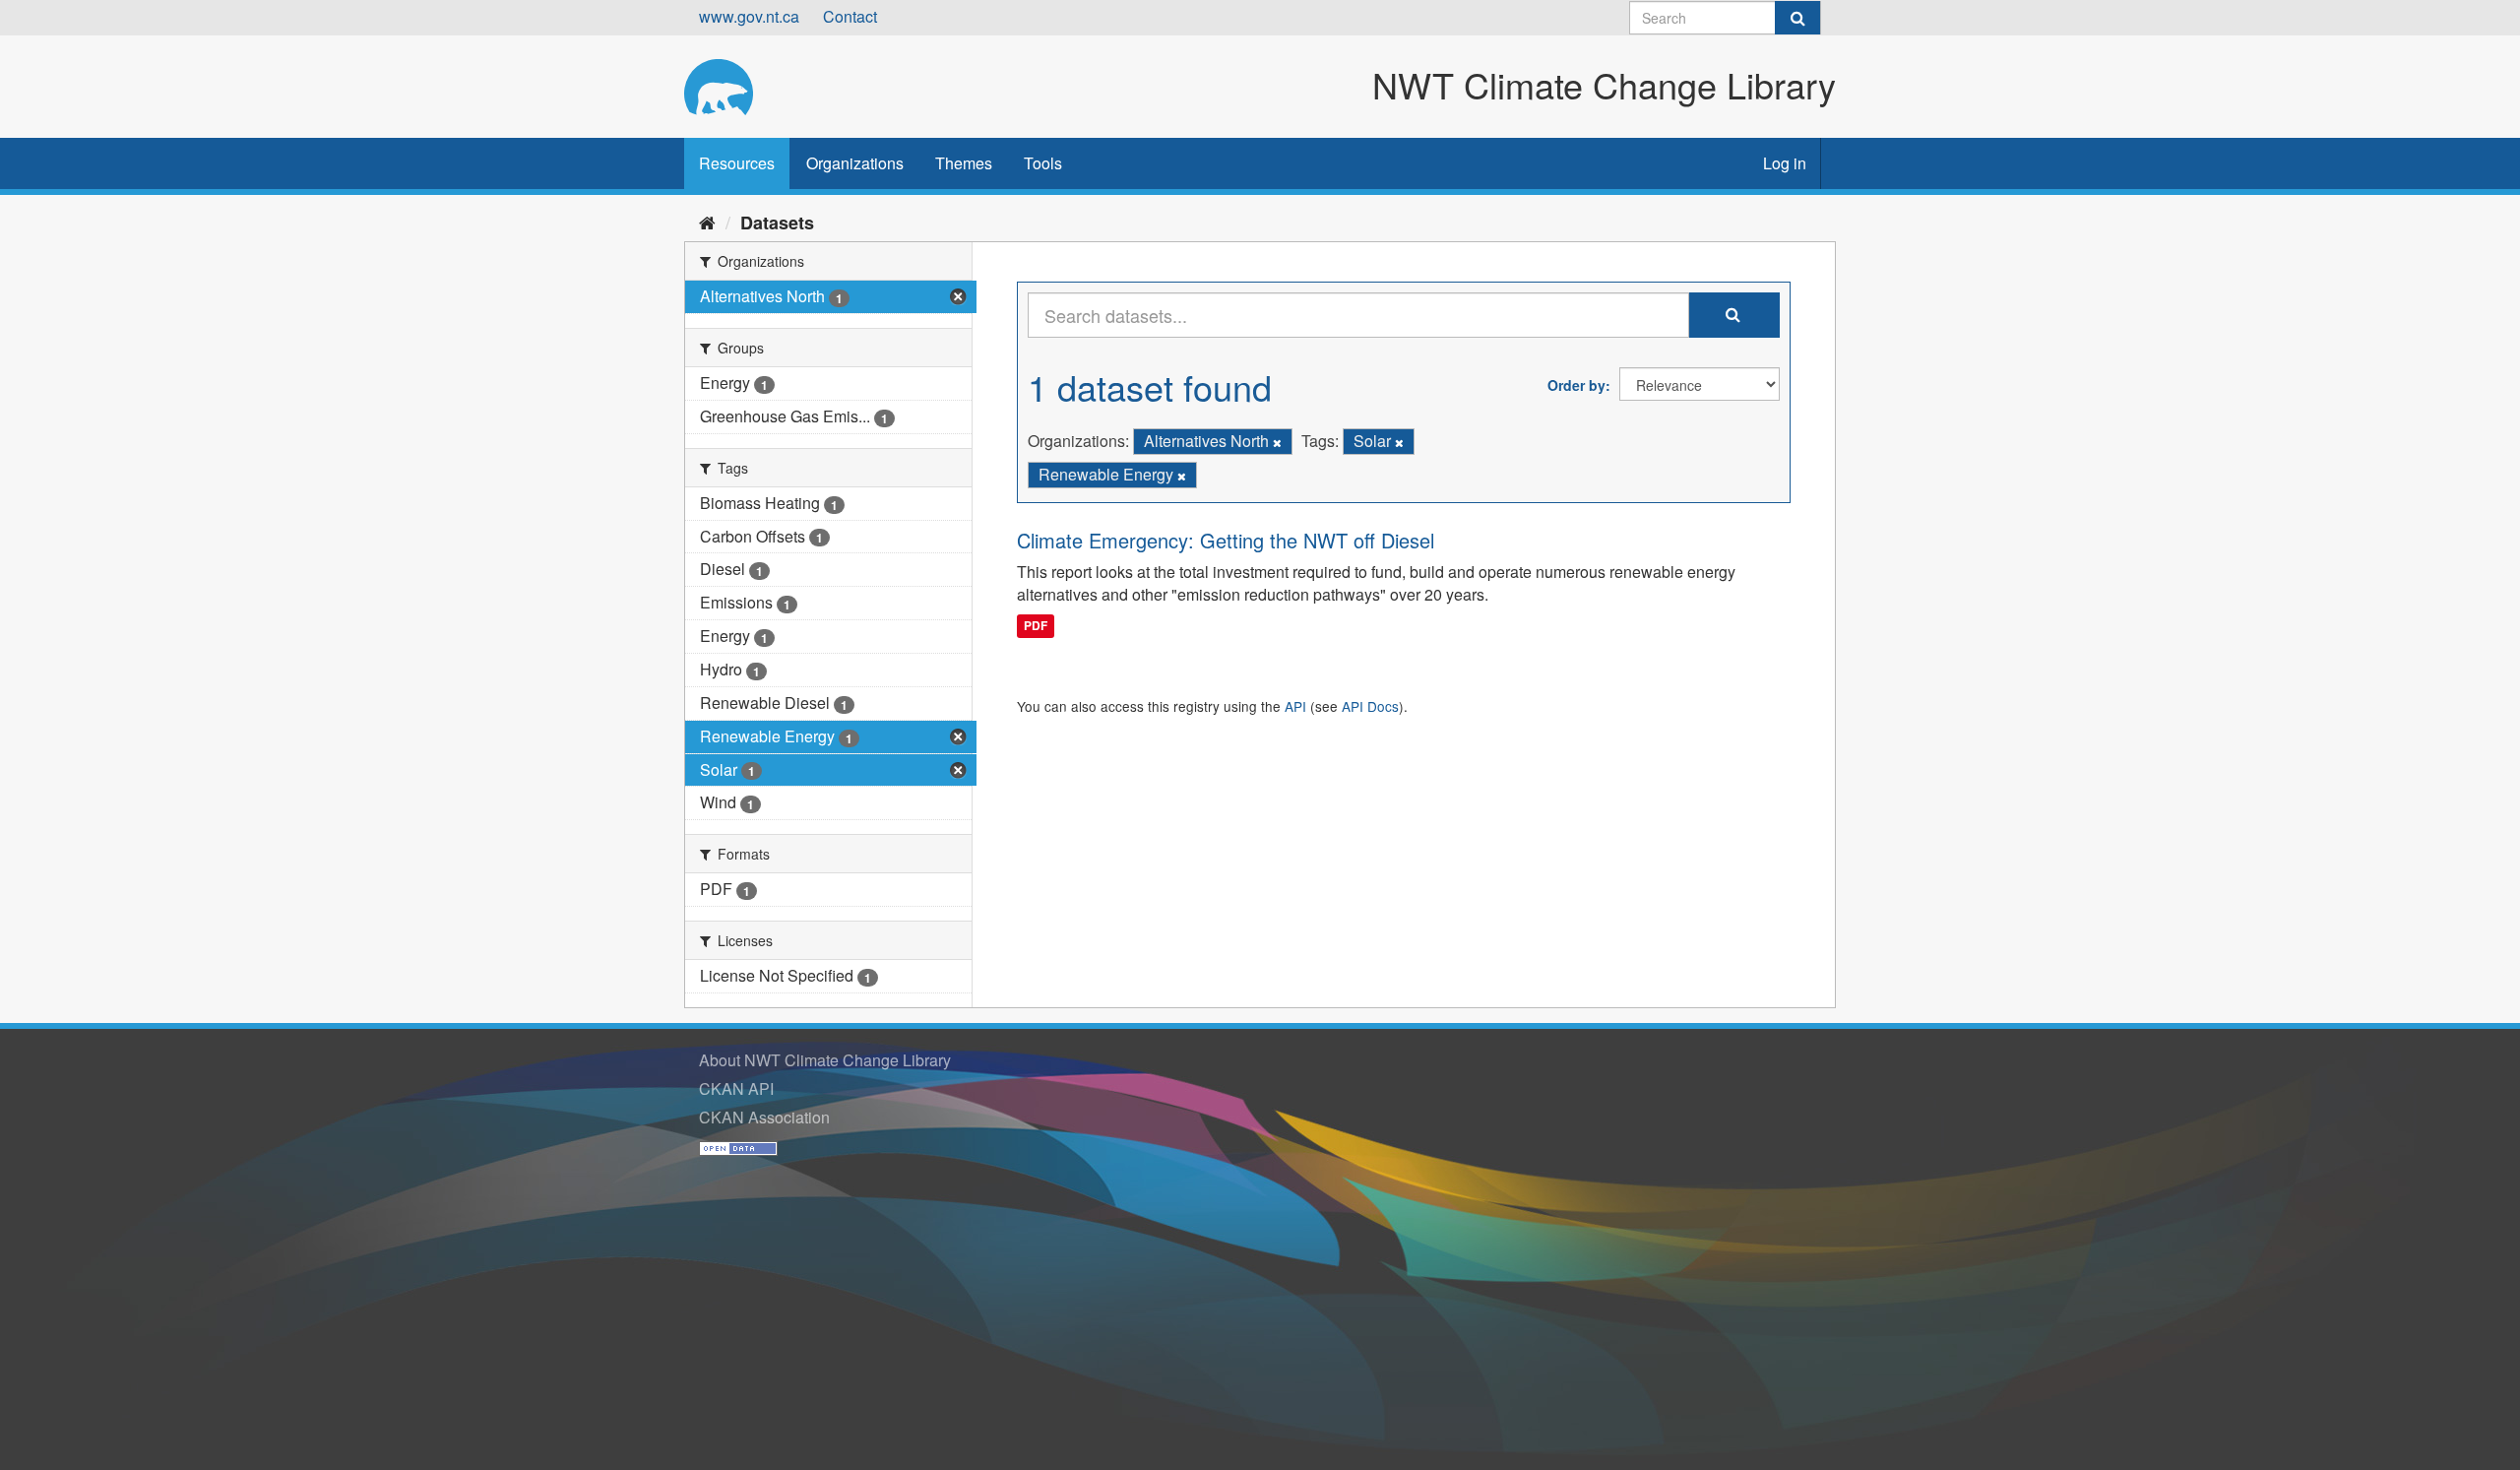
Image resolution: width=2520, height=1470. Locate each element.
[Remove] (1277, 442)
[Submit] (1797, 18)
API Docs (1370, 706)
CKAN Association (764, 1117)
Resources (737, 163)
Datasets (777, 223)
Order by (1576, 385)
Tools (1043, 163)
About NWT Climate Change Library (825, 1060)
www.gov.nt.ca (749, 16)
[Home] (707, 222)
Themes (964, 163)
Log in (1785, 163)
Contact (850, 16)
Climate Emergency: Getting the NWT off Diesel (1226, 540)
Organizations (855, 163)
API (1295, 706)
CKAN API (736, 1088)
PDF (1036, 625)
